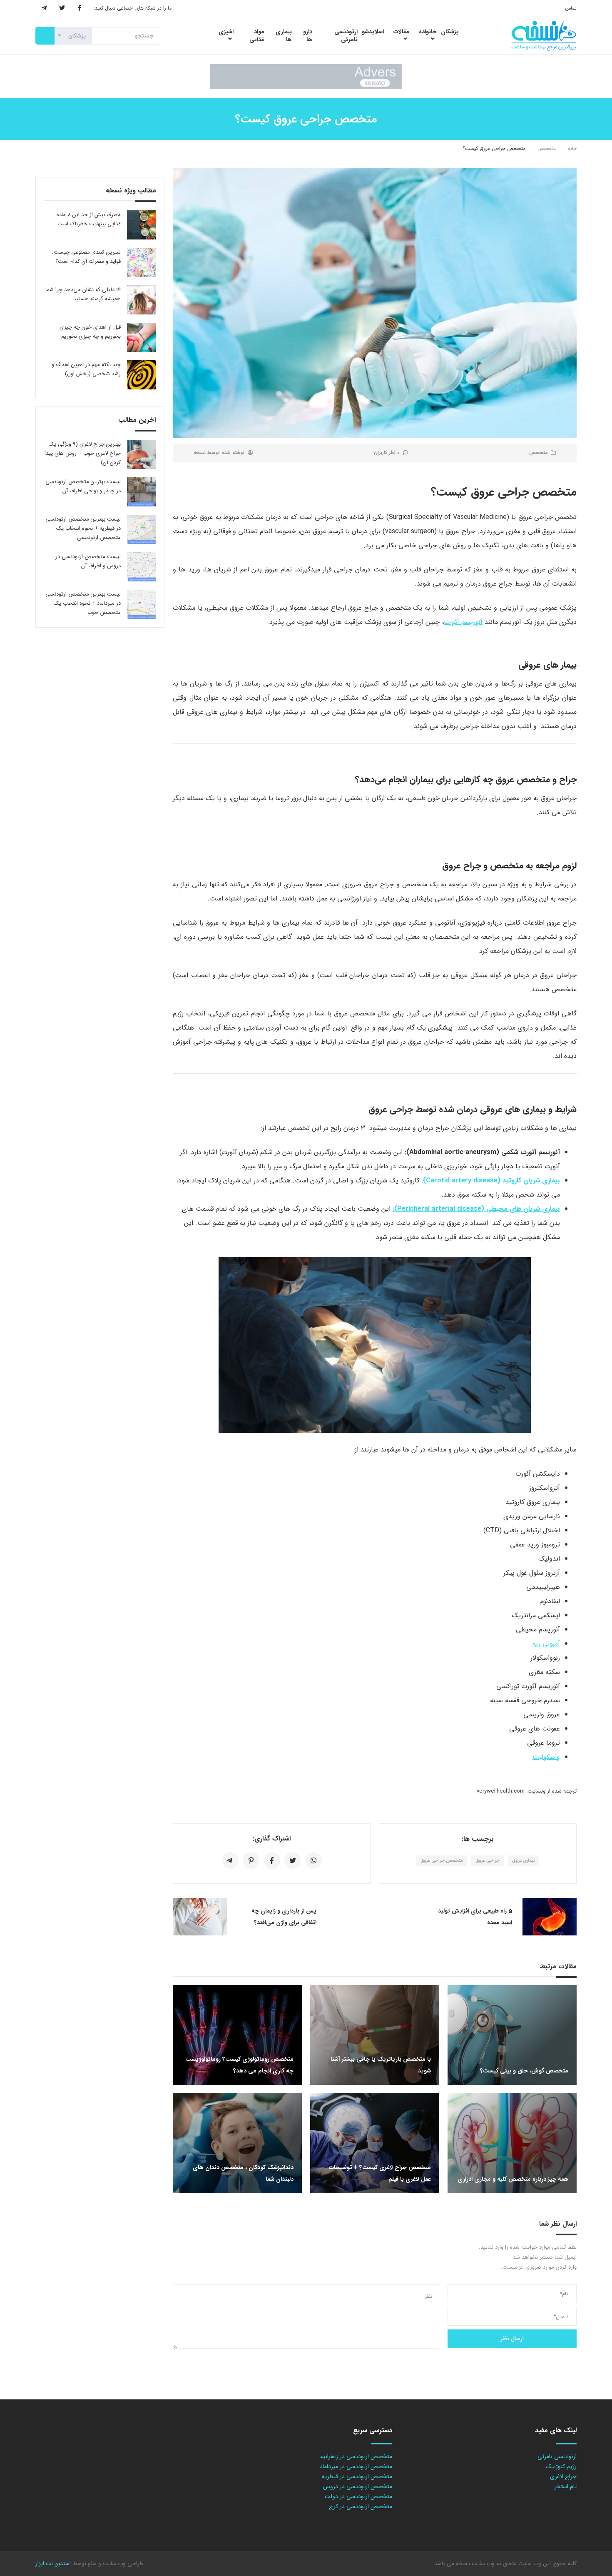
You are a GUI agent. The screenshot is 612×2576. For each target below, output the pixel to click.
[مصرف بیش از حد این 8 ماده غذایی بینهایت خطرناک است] (142, 225)
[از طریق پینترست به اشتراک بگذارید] (251, 1860)
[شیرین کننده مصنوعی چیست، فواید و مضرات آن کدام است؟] (142, 262)
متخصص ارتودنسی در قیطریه (357, 2476)
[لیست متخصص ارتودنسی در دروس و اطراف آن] (142, 567)
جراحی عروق (488, 1861)
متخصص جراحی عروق (442, 1861)
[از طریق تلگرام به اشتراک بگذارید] (230, 1860)
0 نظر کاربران (387, 453)
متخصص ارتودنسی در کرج (361, 2506)
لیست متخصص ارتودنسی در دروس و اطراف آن (88, 561)
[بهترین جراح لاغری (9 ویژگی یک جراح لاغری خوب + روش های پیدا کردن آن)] (142, 454)
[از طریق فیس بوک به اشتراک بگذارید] (272, 1860)
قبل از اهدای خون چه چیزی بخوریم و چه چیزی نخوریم (90, 332)
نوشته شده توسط (219, 453)
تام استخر (566, 2486)
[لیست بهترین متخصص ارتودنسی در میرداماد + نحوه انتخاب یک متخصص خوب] (142, 604)
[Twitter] (62, 8)
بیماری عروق (524, 1861)
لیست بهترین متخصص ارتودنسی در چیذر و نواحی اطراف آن (83, 486)
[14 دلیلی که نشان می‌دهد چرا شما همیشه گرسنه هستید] (142, 300)
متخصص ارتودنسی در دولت (358, 2496)
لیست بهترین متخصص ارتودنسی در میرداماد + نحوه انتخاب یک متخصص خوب (83, 603)
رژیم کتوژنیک (561, 2466)
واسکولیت (546, 1757)
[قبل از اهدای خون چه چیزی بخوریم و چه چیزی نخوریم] (142, 337)
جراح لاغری (563, 2476)
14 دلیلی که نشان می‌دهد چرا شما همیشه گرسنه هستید (83, 294)
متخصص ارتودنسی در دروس (358, 2486)
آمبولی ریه (546, 1644)
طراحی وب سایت (122, 2564)
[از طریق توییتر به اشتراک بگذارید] (293, 1860)
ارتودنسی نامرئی (557, 2456)
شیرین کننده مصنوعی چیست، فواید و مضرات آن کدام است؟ (86, 257)
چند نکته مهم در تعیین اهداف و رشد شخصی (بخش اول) (86, 369)
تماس (571, 8)
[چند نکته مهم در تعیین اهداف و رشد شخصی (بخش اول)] (142, 375)
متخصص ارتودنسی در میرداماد (356, 2466)
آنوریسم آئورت (463, 622)
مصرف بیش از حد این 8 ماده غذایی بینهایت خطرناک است (89, 219)
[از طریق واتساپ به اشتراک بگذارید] (313, 1860)
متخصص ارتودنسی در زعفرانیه (356, 2456)
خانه (572, 148)
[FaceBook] (79, 8)
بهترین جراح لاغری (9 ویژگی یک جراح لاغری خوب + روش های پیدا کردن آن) (83, 453)
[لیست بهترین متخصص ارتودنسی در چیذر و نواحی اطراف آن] (142, 492)
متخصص (547, 148)
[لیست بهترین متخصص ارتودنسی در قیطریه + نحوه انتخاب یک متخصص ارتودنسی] (142, 529)
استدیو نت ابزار (53, 2564)
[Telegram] (44, 8)
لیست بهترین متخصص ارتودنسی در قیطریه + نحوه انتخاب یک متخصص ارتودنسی (83, 528)
